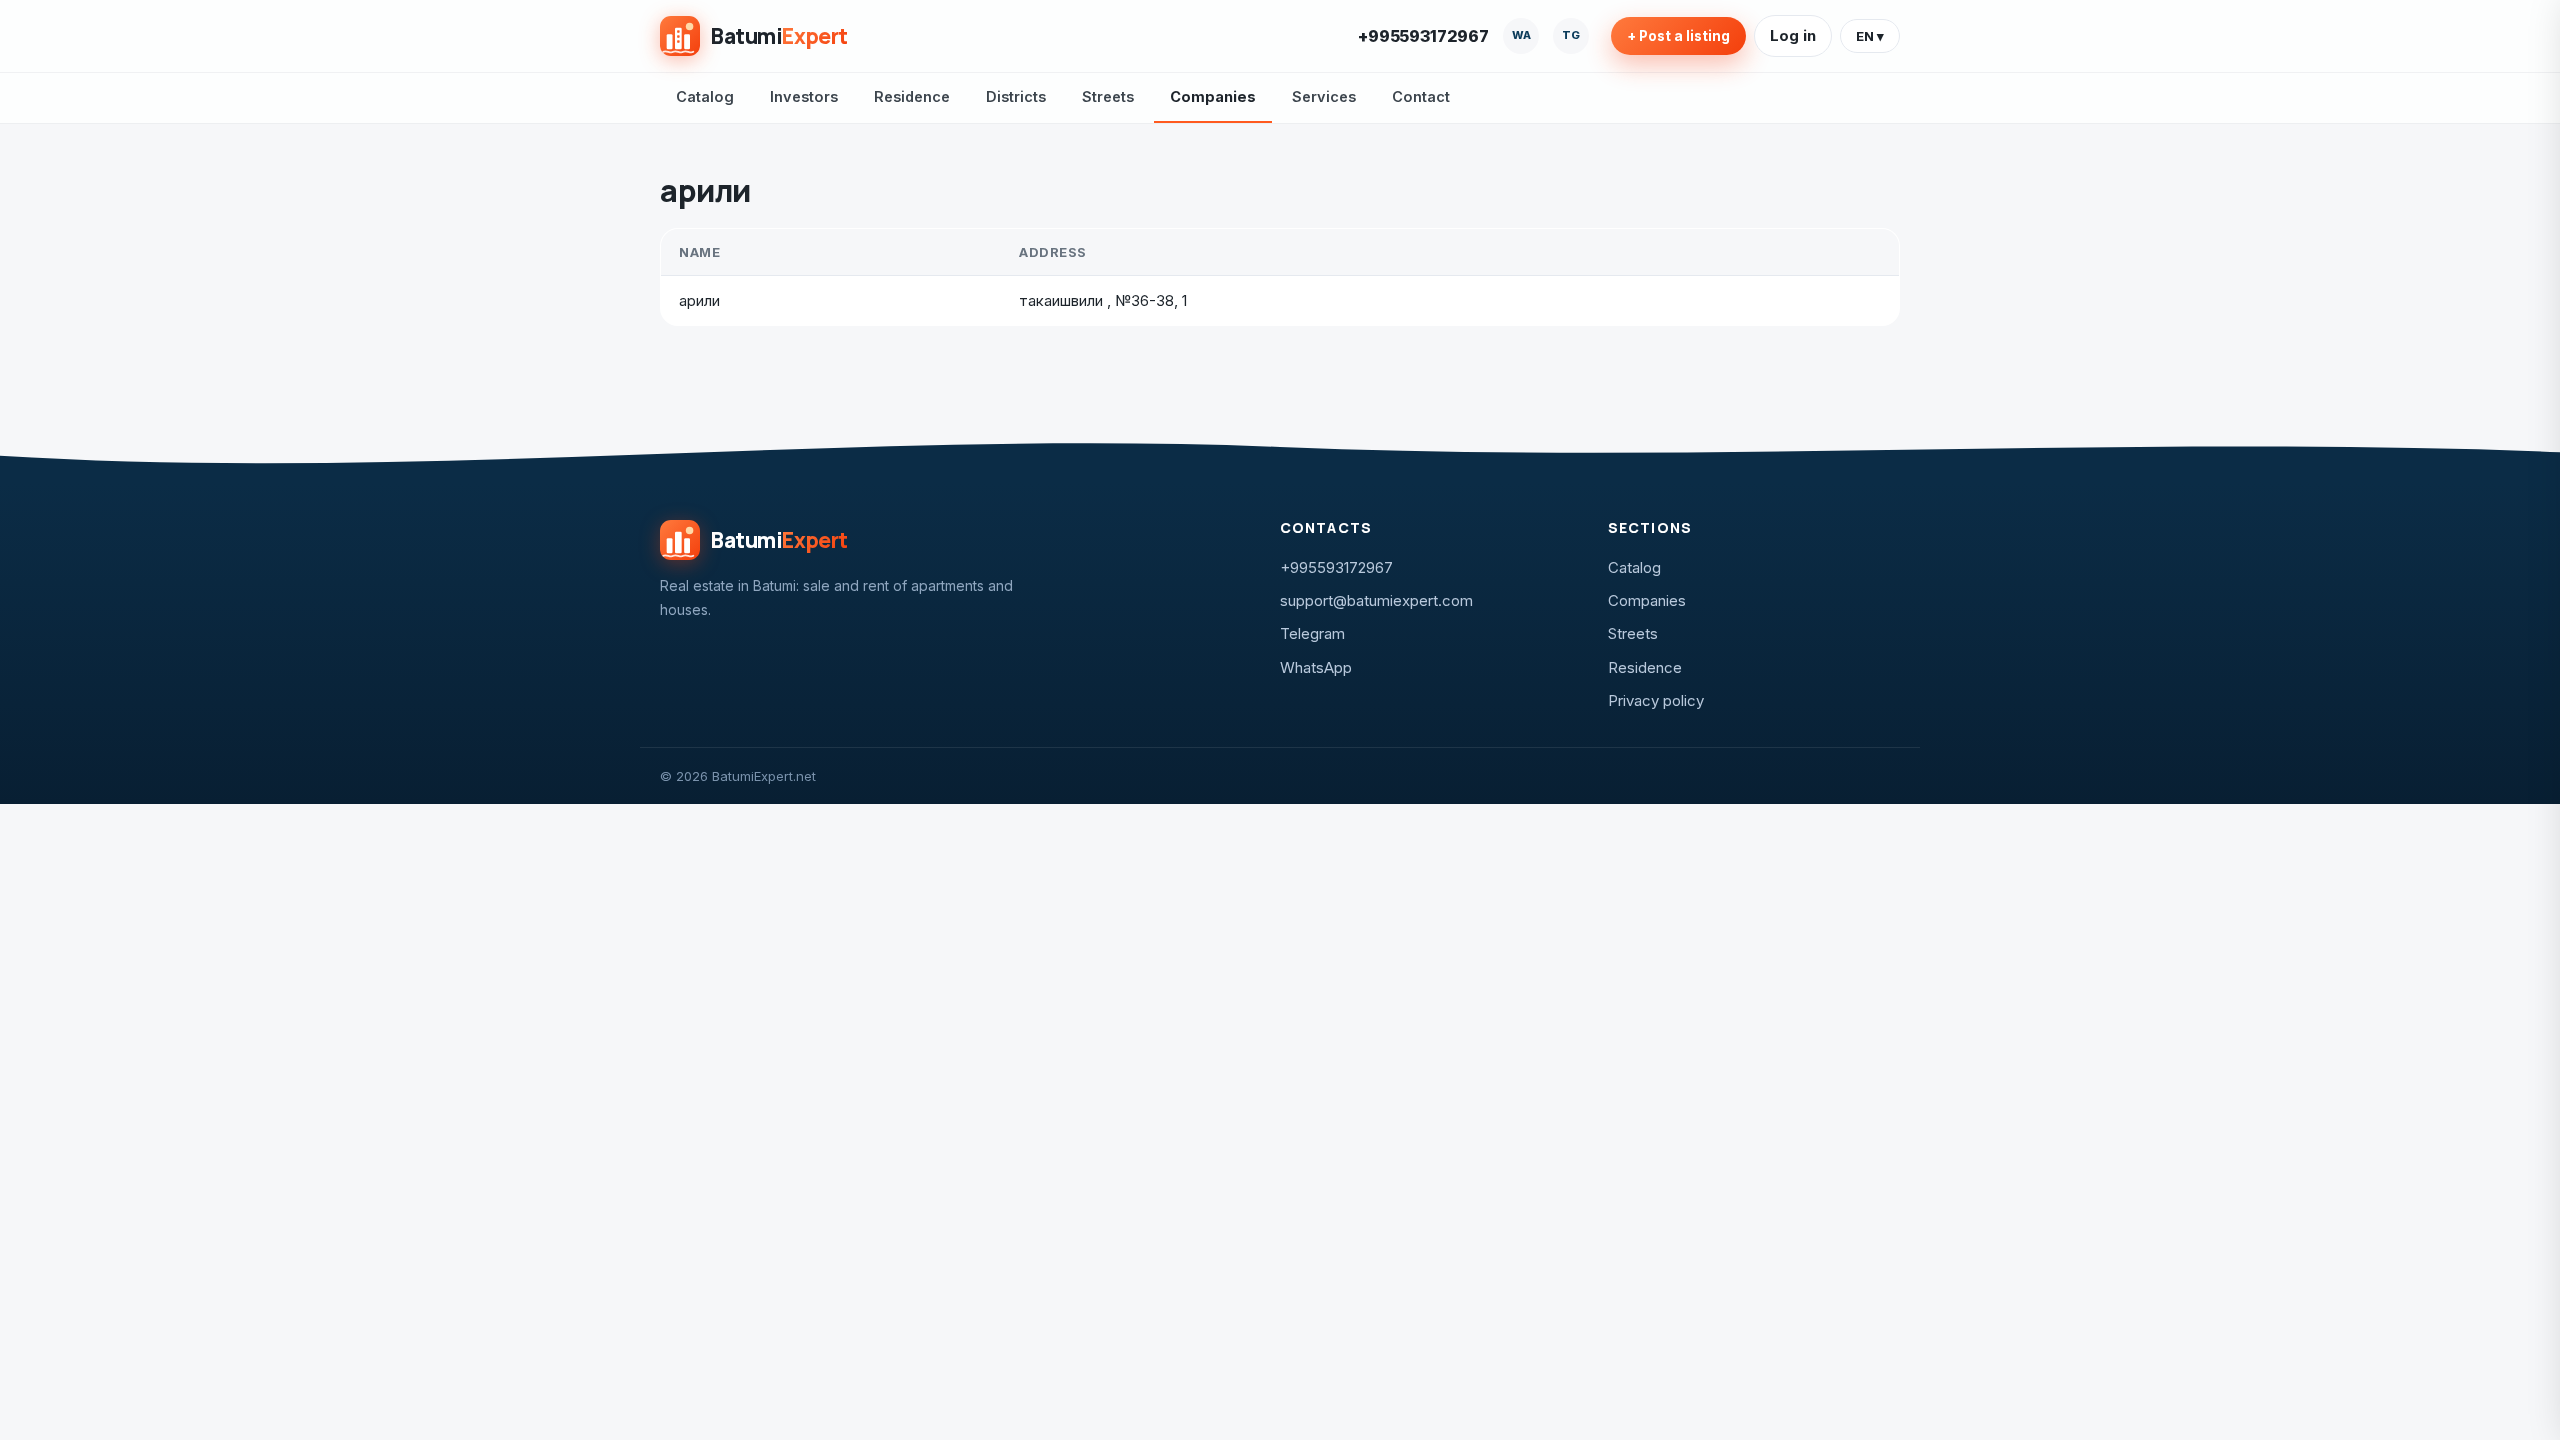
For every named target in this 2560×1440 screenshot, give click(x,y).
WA (1521, 35)
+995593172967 (1423, 36)
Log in (1793, 35)
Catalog (705, 96)
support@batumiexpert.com (1376, 600)
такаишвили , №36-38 (1096, 300)
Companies (1213, 96)
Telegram (1312, 633)
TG (1571, 35)
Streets (1108, 96)
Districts (1016, 96)
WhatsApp (1316, 667)
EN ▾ (1870, 36)
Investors (804, 96)
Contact (1421, 96)
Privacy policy (1656, 700)
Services (1324, 96)
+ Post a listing (1678, 36)
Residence (912, 96)
